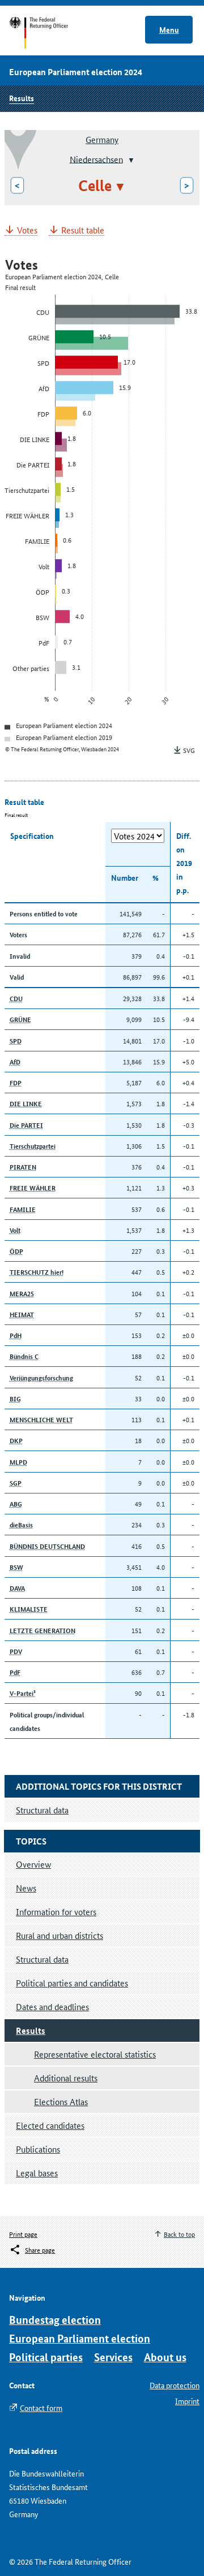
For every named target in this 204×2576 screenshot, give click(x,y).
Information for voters (56, 1912)
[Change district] (130, 160)
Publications (38, 2149)
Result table (83, 230)
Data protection (175, 2385)
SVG (189, 750)
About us (165, 2357)
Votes (27, 230)
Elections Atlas (61, 2101)
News (26, 1888)
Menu (169, 29)
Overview (33, 1864)
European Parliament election (80, 2338)
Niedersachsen (96, 159)
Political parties (46, 2357)
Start (50, 33)
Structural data (42, 1959)
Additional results (66, 2078)
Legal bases (37, 2173)
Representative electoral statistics (95, 2054)
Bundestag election (55, 2320)
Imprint (187, 2401)
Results (22, 98)
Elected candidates (50, 2125)
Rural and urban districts (59, 1935)
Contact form (41, 2408)
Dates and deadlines (52, 2006)
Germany (102, 139)
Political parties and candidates (72, 1983)
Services (113, 2357)
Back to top (179, 2234)
